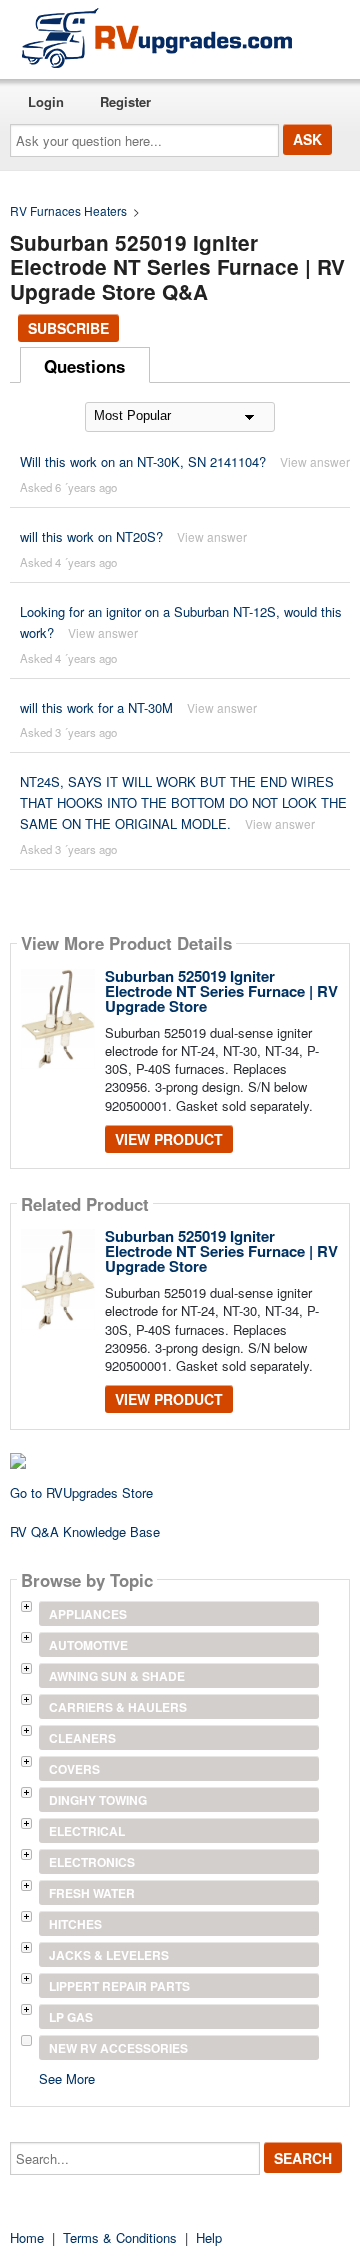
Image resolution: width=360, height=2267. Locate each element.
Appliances (88, 1614)
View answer (315, 461)
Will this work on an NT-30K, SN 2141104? (143, 461)
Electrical (87, 1831)
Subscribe (68, 328)
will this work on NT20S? (91, 536)
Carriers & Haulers (118, 1707)
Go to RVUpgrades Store (81, 1492)
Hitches (75, 1924)
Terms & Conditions (120, 2237)
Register (125, 101)
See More (67, 2077)
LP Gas (71, 2017)
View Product (169, 1139)
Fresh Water (92, 1893)
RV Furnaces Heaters (68, 210)
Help (209, 2237)
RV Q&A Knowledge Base (85, 1531)
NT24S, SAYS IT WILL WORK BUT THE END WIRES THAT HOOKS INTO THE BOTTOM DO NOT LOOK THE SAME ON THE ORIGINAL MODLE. (183, 802)
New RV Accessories (118, 2048)
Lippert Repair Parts (119, 1986)
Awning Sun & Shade (117, 1676)
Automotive (88, 1645)
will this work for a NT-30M (96, 707)
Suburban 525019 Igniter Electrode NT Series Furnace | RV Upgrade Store (221, 991)
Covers (74, 1769)
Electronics (92, 1862)
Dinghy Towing (98, 1800)
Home (27, 2237)
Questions (84, 366)
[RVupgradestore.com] (157, 37)
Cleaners (82, 1738)
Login (46, 101)
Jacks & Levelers (109, 1955)
